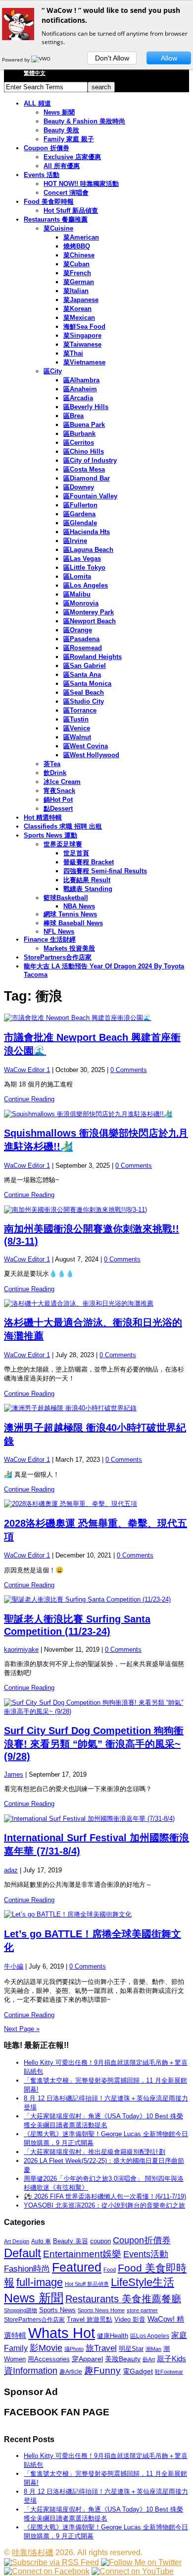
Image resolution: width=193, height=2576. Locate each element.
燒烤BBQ (77, 246)
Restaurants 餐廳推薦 (56, 219)
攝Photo (74, 2349)
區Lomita (77, 576)
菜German (79, 282)
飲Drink (55, 773)
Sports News (57, 2310)
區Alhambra (81, 380)
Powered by (17, 60)
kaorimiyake (21, 1649)
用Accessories (49, 2359)
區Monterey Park (89, 612)
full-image (40, 2282)
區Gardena (79, 514)
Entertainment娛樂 (82, 2254)
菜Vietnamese (84, 362)
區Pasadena (81, 639)
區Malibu (77, 594)
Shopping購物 (21, 2310)
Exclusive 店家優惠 (72, 157)
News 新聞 (59, 112)
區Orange (78, 630)
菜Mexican (79, 318)
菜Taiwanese (82, 344)
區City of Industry (90, 460)
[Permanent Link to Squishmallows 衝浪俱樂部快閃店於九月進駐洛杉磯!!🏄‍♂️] (96, 1114)
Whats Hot (62, 2333)
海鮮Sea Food (84, 327)
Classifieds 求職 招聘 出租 (63, 826)
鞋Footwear (169, 2372)
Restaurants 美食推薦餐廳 (123, 2299)
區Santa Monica (87, 684)
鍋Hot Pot (58, 800)
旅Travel (101, 2348)
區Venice (77, 728)
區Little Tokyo (84, 568)
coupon (100, 2241)
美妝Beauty (123, 2359)
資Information (31, 2370)
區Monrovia (81, 603)
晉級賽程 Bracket (89, 862)
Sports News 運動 (50, 835)
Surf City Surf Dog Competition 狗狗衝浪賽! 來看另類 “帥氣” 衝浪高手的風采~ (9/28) (94, 1743)
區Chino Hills (84, 451)
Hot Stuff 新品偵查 (71, 210)
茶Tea (52, 764)
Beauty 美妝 (61, 130)
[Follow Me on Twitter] (141, 2562)
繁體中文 (35, 73)
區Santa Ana (82, 675)
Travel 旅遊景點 (90, 2319)
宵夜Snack (59, 791)
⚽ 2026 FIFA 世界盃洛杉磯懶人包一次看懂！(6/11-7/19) (105, 2196)
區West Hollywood (91, 755)
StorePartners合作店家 (58, 957)
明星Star (131, 2349)
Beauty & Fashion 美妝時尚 (84, 121)
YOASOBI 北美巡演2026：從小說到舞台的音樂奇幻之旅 (104, 2205)
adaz (11, 1870)
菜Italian (76, 291)
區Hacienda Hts (87, 532)
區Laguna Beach (88, 550)
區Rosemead (83, 648)
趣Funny (102, 2370)
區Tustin (76, 719)
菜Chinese (79, 255)
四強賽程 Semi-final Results (105, 871)
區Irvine (75, 541)
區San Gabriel (85, 666)
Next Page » (22, 2029)
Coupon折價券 (142, 2240)
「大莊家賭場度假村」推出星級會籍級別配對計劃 (95, 2152)
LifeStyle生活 (143, 2282)
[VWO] (42, 60)
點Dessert (58, 809)
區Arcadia (78, 398)
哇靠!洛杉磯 (33, 2552)
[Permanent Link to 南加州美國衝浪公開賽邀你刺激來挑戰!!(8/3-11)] (96, 1210)
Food (110, 2270)
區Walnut (77, 737)
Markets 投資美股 (69, 948)
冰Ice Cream (62, 782)
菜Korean (77, 309)
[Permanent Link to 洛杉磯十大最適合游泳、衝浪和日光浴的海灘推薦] (96, 1304)
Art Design (17, 2241)
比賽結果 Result (87, 880)
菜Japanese (81, 300)
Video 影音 (130, 2319)
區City (53, 371)
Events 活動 (42, 175)
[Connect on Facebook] (47, 2571)
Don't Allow (112, 58)
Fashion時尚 (27, 2269)
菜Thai (73, 353)
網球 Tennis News (70, 914)
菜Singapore (82, 335)
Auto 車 (41, 2241)
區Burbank (79, 434)
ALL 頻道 (37, 103)
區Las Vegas (82, 559)
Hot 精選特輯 (43, 817)
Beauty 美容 (71, 2241)
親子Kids (171, 2359)
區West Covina (86, 746)
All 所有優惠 (62, 166)
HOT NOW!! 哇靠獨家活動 (81, 184)
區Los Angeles (86, 585)
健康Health (113, 2336)
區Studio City (84, 701)
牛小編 (14, 1966)
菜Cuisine (58, 228)
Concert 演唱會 (66, 193)
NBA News (79, 906)
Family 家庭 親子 (69, 139)
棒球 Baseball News (73, 923)
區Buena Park (84, 425)
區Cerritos (79, 443)
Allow (169, 58)
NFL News (59, 931)
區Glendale (80, 523)
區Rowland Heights (93, 657)
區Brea (73, 416)
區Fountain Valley (90, 496)
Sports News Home (101, 2310)
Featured (77, 2267)
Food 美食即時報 (49, 202)
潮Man (153, 2349)
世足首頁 (76, 853)
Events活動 (146, 2254)
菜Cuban (76, 264)
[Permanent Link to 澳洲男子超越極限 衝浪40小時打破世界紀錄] (96, 1408)
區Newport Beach (90, 621)
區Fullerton (80, 505)
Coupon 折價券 (47, 148)
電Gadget (138, 2371)
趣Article (71, 2372)
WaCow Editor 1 (27, 1070)
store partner (142, 2310)
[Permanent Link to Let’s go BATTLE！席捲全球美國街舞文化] (96, 1915)
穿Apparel (87, 2359)
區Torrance (80, 710)
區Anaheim (80, 389)
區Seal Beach (84, 692)
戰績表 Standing (88, 889)
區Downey (79, 487)
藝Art (149, 2359)
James (14, 1774)
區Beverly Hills (86, 407)
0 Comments (129, 1070)
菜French (77, 273)
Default (23, 2253)
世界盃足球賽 (63, 844)
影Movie (46, 2348)
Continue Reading (29, 1099)
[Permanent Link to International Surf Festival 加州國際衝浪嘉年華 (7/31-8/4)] (96, 1819)
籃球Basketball (66, 898)
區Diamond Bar (87, 478)
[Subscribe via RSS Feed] (51, 2562)
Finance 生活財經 (50, 939)
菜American (81, 237)
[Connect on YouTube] (133, 2571)
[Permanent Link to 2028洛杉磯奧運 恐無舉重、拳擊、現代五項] (96, 1504)
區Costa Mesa (84, 469)
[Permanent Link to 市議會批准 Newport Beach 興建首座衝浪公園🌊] (96, 1018)
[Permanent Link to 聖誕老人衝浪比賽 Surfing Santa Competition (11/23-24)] (96, 1600)
